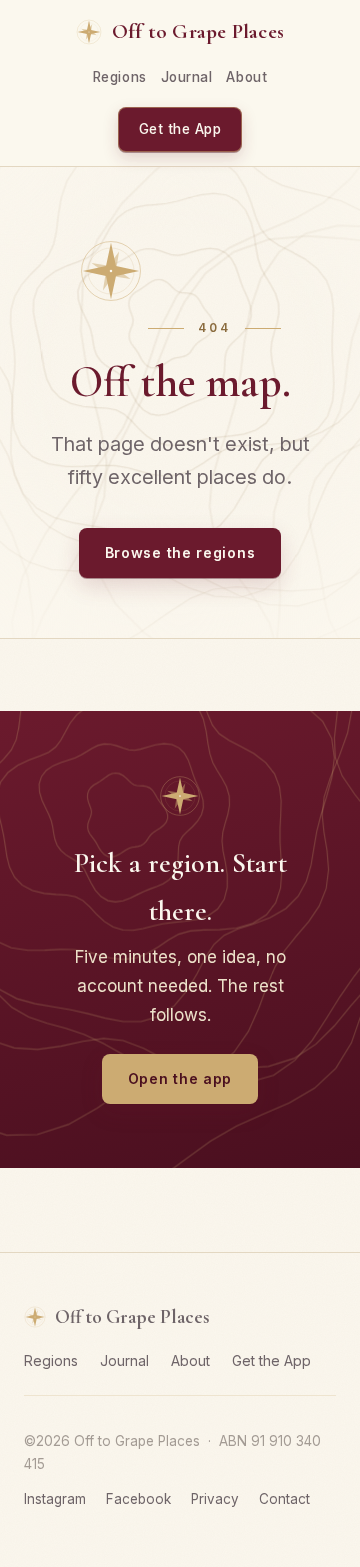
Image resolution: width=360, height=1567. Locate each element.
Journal (187, 77)
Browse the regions (180, 552)
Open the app (180, 1078)
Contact (284, 1499)
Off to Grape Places (198, 31)
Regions (120, 77)
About (246, 77)
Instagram (55, 1499)
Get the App (180, 129)
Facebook (138, 1499)
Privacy (215, 1499)
